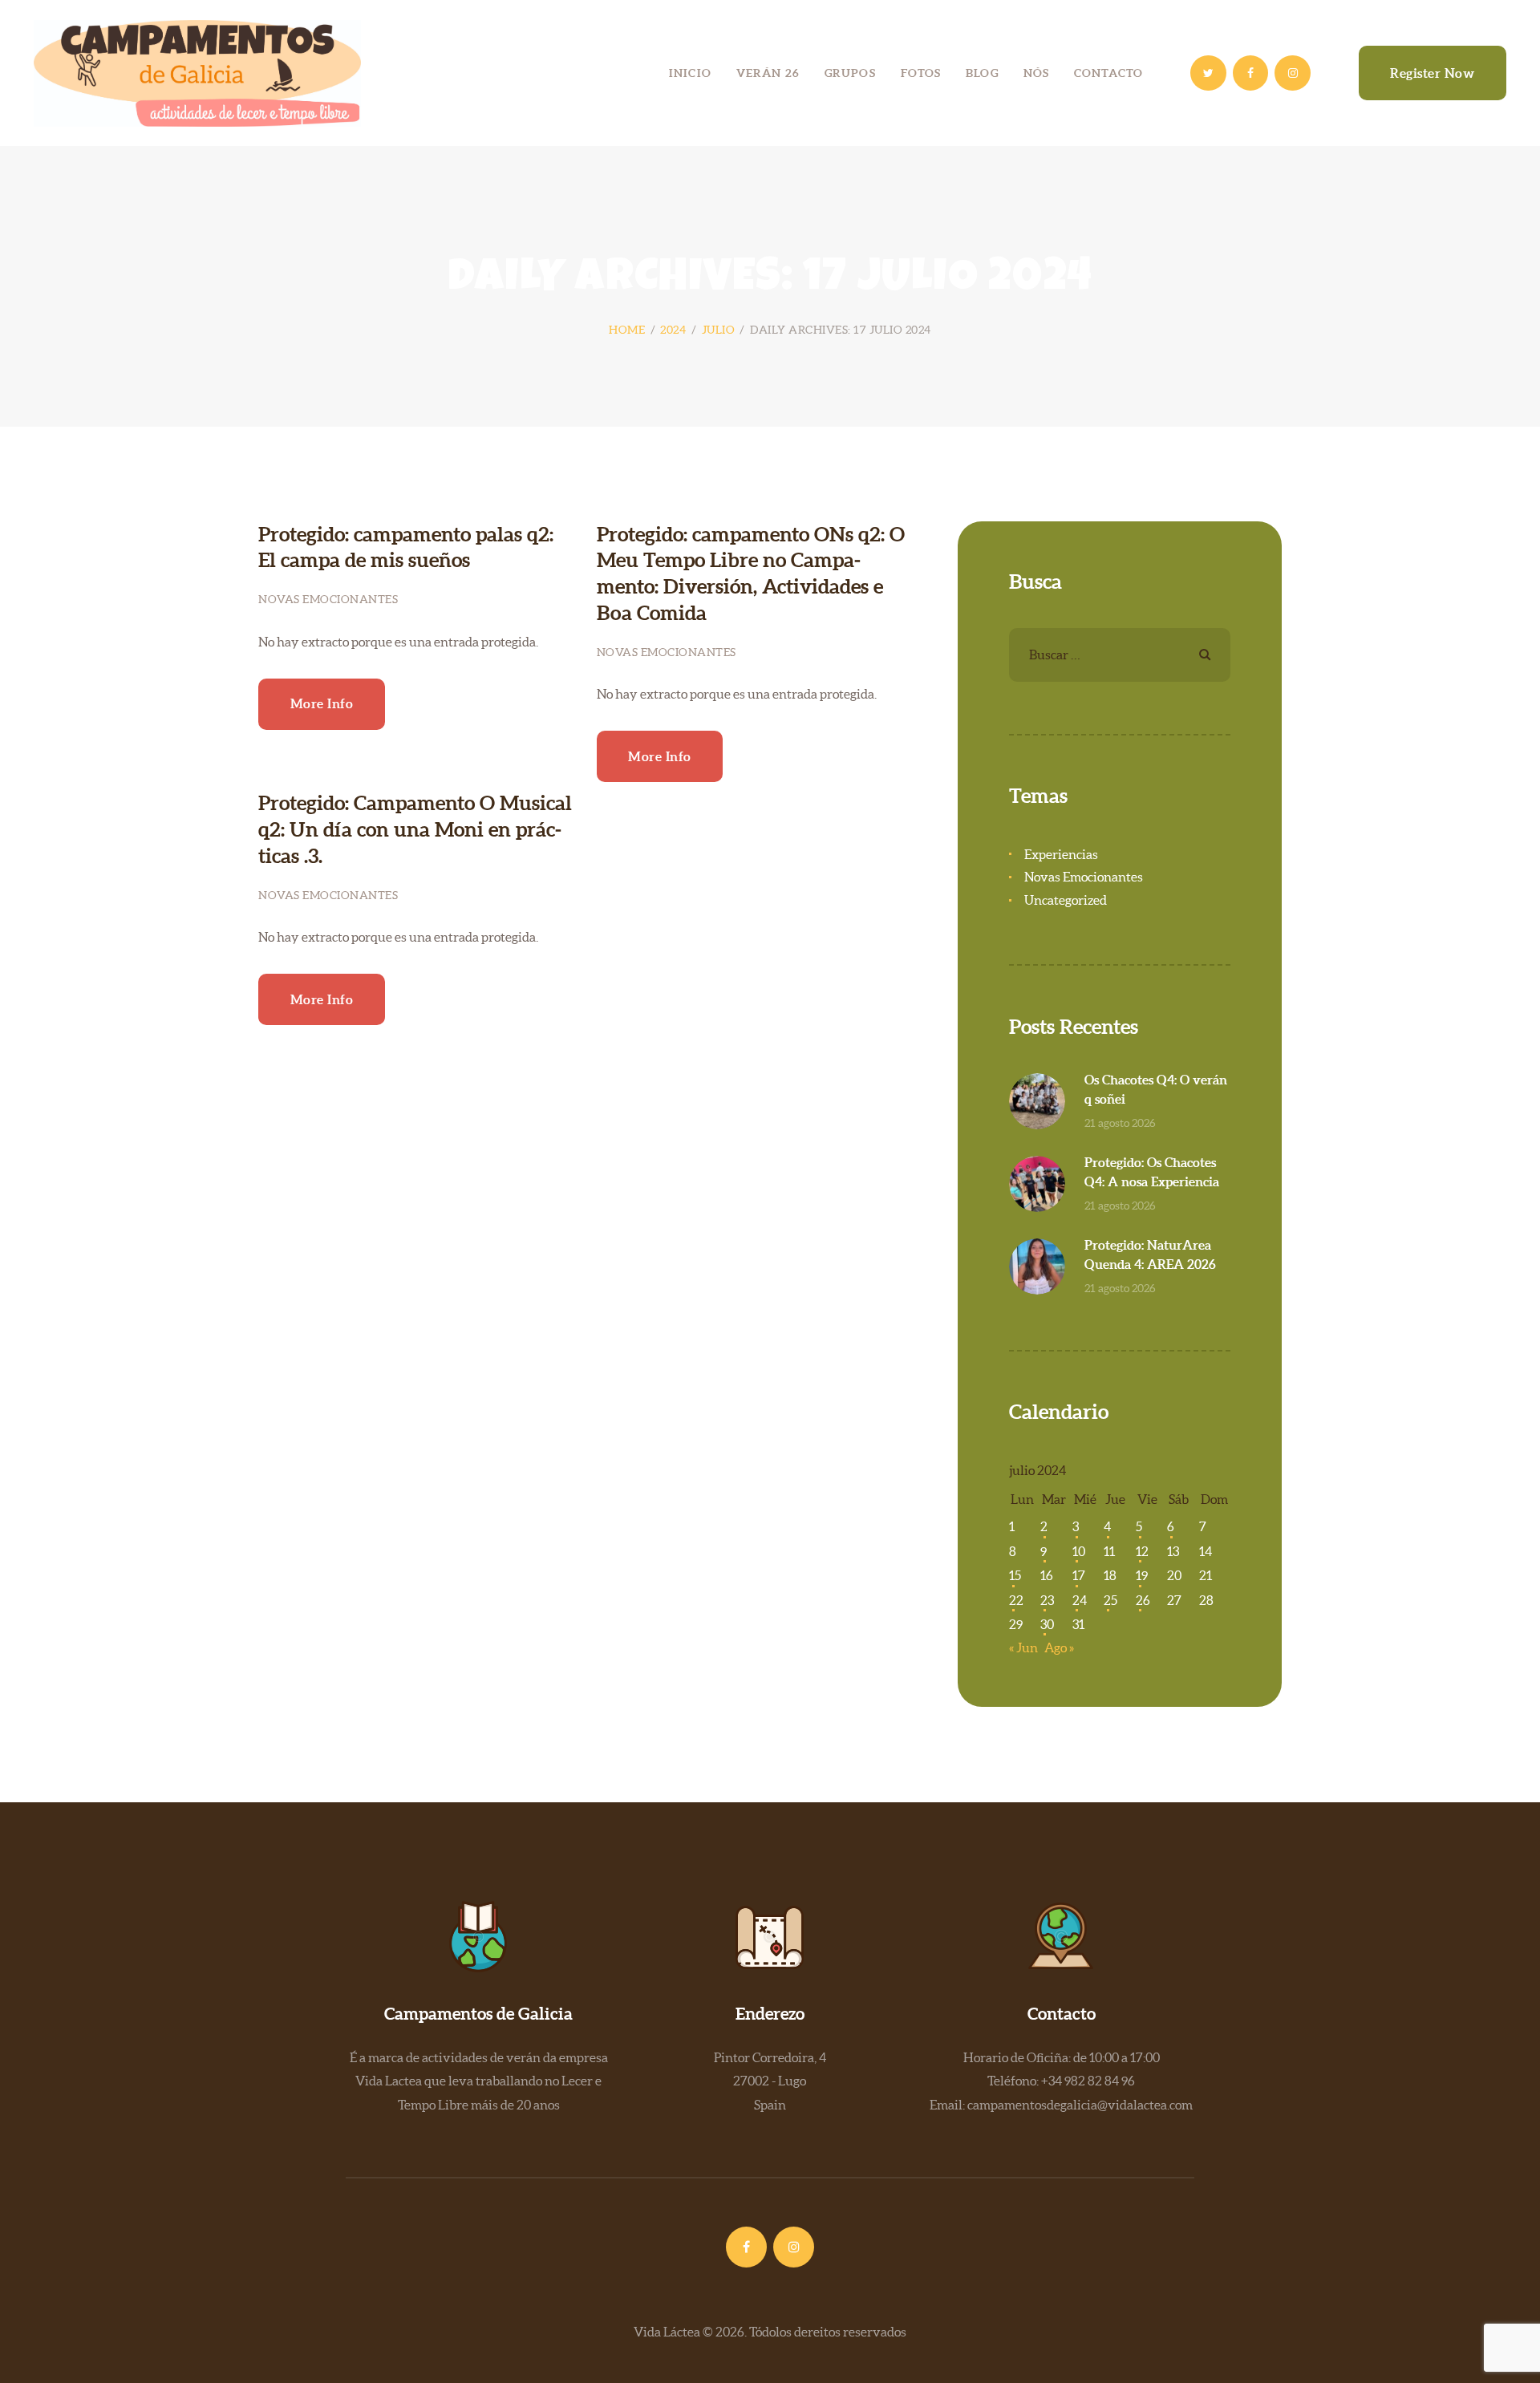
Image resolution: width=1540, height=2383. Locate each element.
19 (1142, 1575)
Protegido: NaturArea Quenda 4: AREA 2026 (1150, 1254)
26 (1143, 1600)
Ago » (1059, 1647)
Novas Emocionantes (328, 599)
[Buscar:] (1120, 655)
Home (627, 330)
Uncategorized (1066, 900)
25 (1110, 1600)
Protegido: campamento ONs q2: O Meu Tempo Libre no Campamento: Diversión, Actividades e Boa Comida (751, 573)
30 (1047, 1624)
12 (1142, 1551)
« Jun (1023, 1647)
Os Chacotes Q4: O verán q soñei (1156, 1089)
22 (1016, 1600)
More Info (322, 703)
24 (1080, 1600)
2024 (673, 330)
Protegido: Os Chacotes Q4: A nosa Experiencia (1152, 1172)
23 (1047, 1600)
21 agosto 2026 (1120, 1123)
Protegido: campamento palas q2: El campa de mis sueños (406, 547)
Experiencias (1061, 854)
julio (719, 330)
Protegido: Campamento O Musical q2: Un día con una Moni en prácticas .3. (415, 829)
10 (1079, 1551)
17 (1079, 1575)
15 (1015, 1575)
